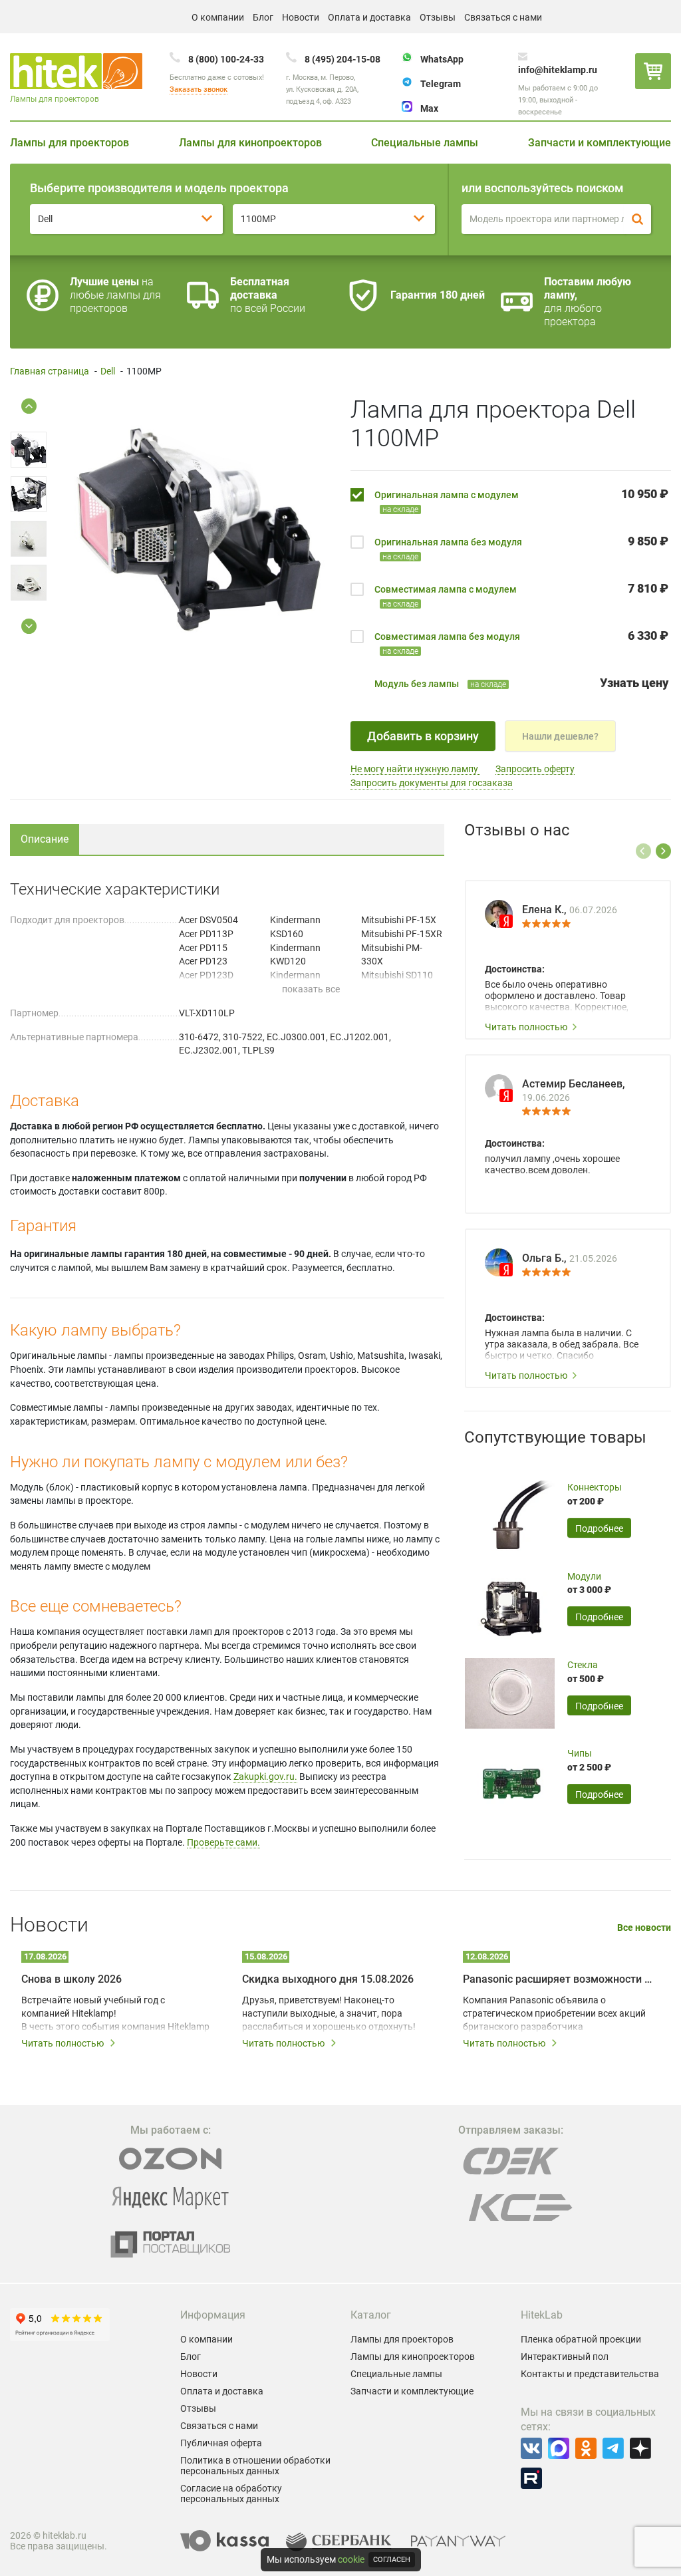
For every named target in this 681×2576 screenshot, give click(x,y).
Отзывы (438, 17)
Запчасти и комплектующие (600, 143)
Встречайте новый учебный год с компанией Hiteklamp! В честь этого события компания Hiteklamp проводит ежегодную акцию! (115, 2014)
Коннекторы (595, 1487)
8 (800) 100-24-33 (226, 59)
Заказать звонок (199, 89)
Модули (584, 1576)
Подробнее (599, 1528)
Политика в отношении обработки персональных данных (255, 2466)
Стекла (583, 1665)
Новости (301, 17)
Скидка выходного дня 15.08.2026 (328, 1979)
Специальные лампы (425, 143)
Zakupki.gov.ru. (265, 1777)
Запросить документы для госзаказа (432, 783)
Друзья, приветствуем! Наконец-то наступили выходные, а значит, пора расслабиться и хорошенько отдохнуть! (329, 2013)
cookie (351, 2559)
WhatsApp (442, 59)
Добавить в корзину (423, 736)
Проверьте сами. (223, 1842)
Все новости (644, 1928)
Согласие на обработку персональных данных (231, 2494)
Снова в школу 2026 (71, 1979)
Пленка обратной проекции (581, 2339)
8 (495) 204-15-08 (342, 59)
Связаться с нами (503, 17)
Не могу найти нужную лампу (415, 769)
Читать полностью (526, 1027)
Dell (108, 371)
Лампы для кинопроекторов (250, 143)
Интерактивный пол (565, 2357)
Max (429, 108)
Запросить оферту (535, 769)
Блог (263, 17)
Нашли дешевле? (560, 736)
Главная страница (50, 371)
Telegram (441, 84)
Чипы (580, 1753)
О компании (218, 17)
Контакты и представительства (590, 2374)
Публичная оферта (221, 2443)
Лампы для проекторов (69, 143)
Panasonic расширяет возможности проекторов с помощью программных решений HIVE (559, 1979)
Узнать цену (634, 683)
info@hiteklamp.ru (558, 70)
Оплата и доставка (369, 17)
